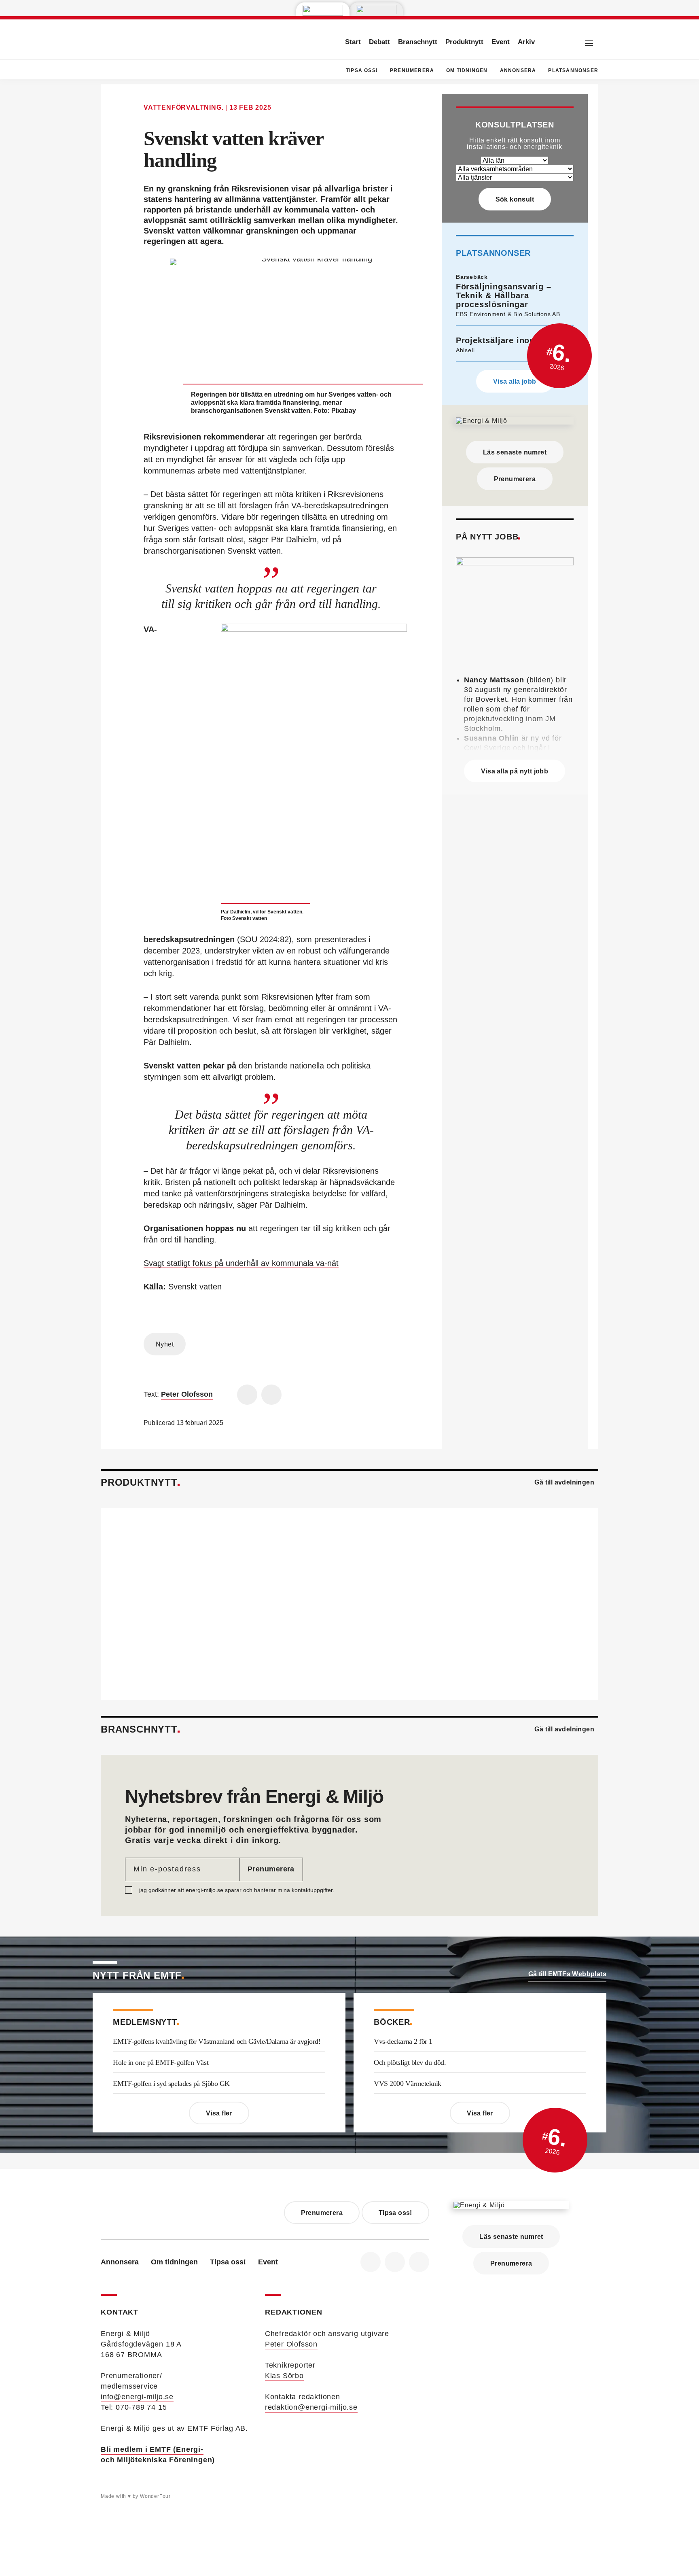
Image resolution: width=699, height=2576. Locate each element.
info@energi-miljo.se (137, 2397)
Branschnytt (418, 42)
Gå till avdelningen (564, 1482)
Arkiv (526, 42)
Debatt (379, 42)
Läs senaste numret (515, 452)
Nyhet (165, 1344)
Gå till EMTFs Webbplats (567, 1974)
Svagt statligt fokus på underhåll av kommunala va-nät (241, 1263)
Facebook (371, 2262)
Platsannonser (573, 70)
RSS (419, 2262)
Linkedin (395, 2262)
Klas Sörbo (284, 2376)
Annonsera (518, 70)
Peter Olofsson (291, 2344)
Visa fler (219, 2113)
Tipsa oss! (362, 70)
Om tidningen (467, 70)
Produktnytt (464, 42)
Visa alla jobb (515, 381)
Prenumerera (412, 70)
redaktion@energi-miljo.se (311, 2407)
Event (501, 42)
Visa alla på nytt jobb (515, 771)
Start (353, 42)
